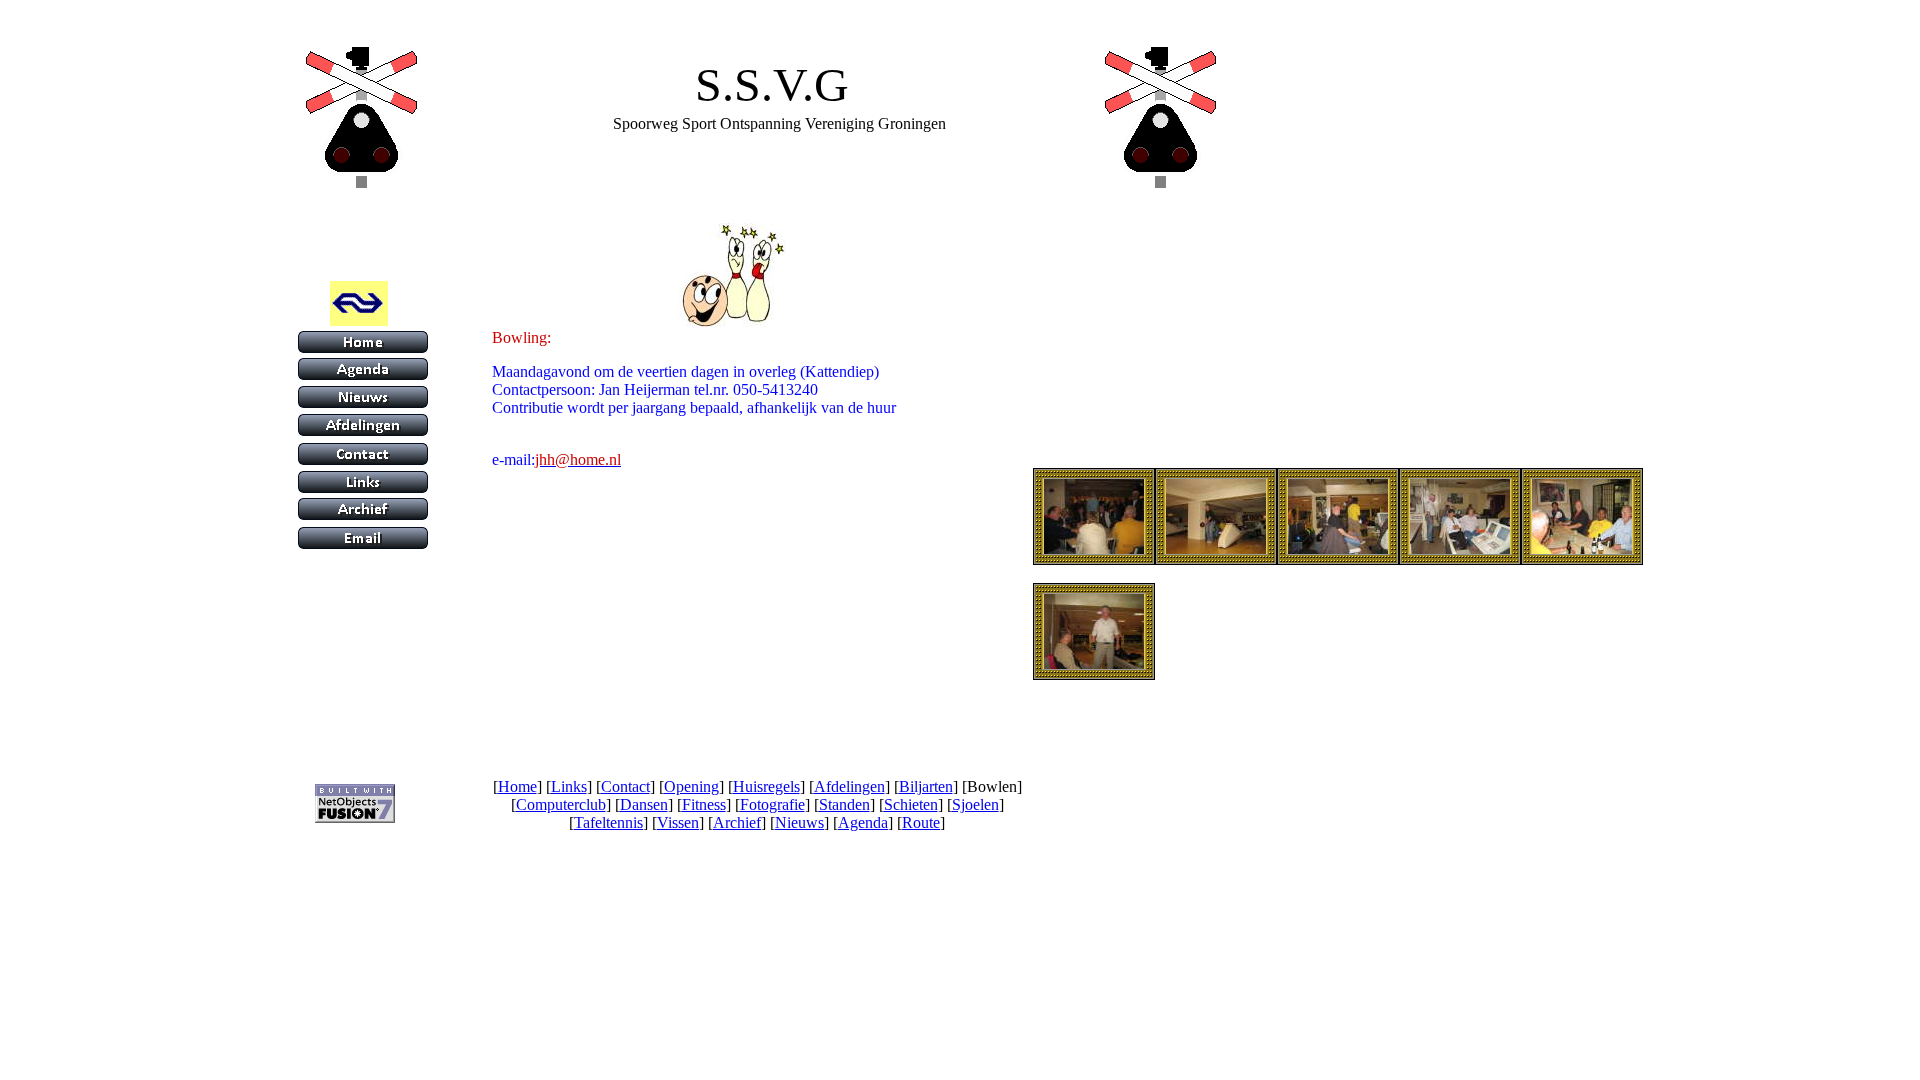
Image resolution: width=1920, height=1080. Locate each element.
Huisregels (766, 786)
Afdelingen (849, 786)
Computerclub (561, 804)
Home (517, 786)
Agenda (863, 822)
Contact (625, 786)
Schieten (911, 804)
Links (569, 786)
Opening (691, 786)
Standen (844, 804)
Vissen (678, 822)
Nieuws (799, 822)
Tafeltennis (608, 822)
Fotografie (772, 804)
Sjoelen (975, 804)
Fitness (704, 804)
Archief (737, 822)
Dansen (644, 804)
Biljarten (926, 786)
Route (921, 822)
